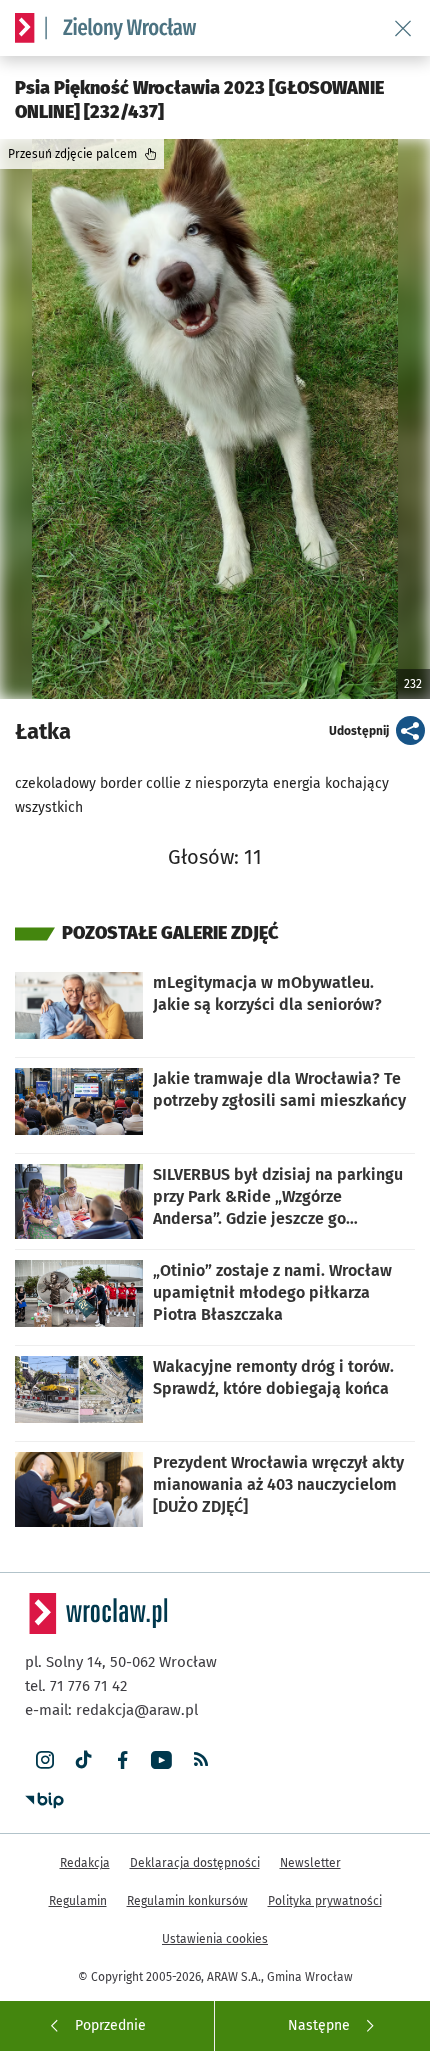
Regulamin (78, 1901)
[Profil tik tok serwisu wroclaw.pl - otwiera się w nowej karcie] (83, 1760)
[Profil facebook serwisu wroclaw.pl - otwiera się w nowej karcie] (122, 1760)
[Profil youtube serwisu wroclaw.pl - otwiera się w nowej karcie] (161, 1760)
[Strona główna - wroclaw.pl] (25, 28)
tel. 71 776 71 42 (76, 1686)
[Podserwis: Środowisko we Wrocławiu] (121, 28)
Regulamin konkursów (187, 1901)
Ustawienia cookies (215, 1939)
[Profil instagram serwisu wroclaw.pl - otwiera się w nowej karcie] (44, 1760)
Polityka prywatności (325, 1901)
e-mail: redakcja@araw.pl (111, 1710)
